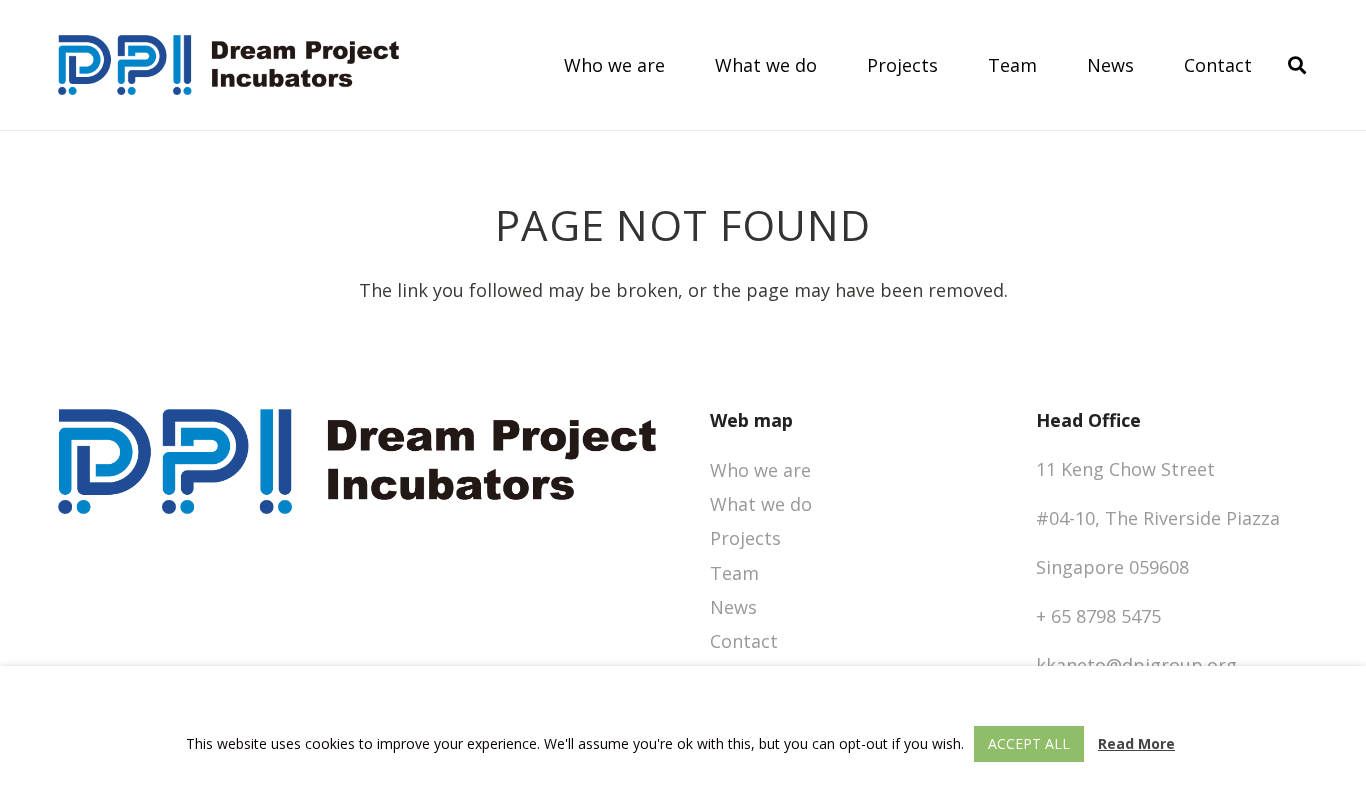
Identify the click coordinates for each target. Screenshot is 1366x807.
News (733, 607)
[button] (1297, 65)
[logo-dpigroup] (228, 65)
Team (734, 573)
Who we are (760, 470)
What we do (761, 504)
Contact (744, 641)
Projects (745, 538)
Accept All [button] (1029, 743)
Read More (1136, 743)
